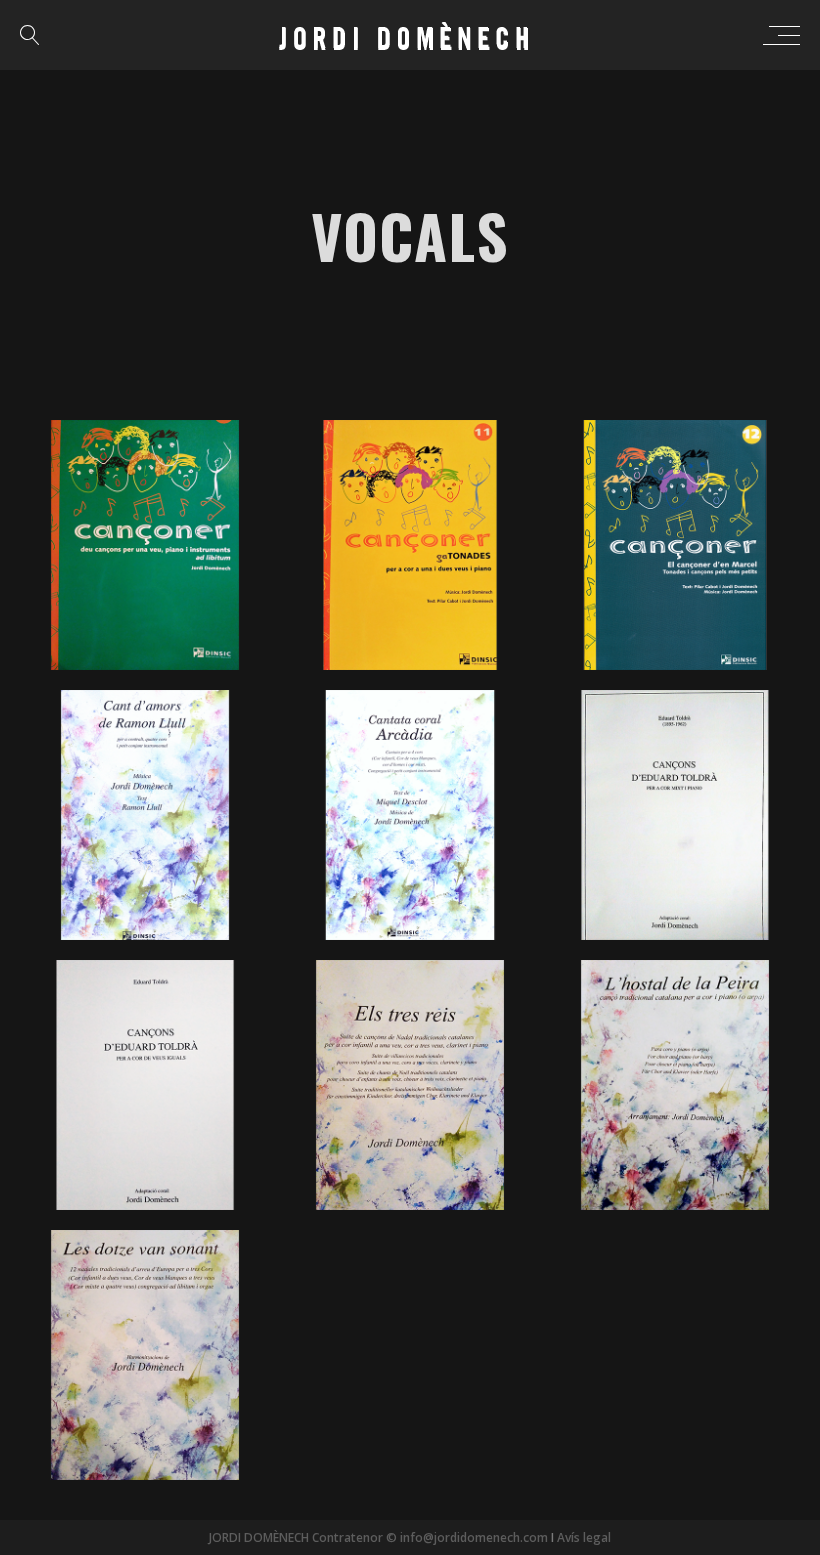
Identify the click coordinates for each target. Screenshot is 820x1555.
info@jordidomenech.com (472, 1537)
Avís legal (584, 1537)
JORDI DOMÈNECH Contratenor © (303, 1537)
